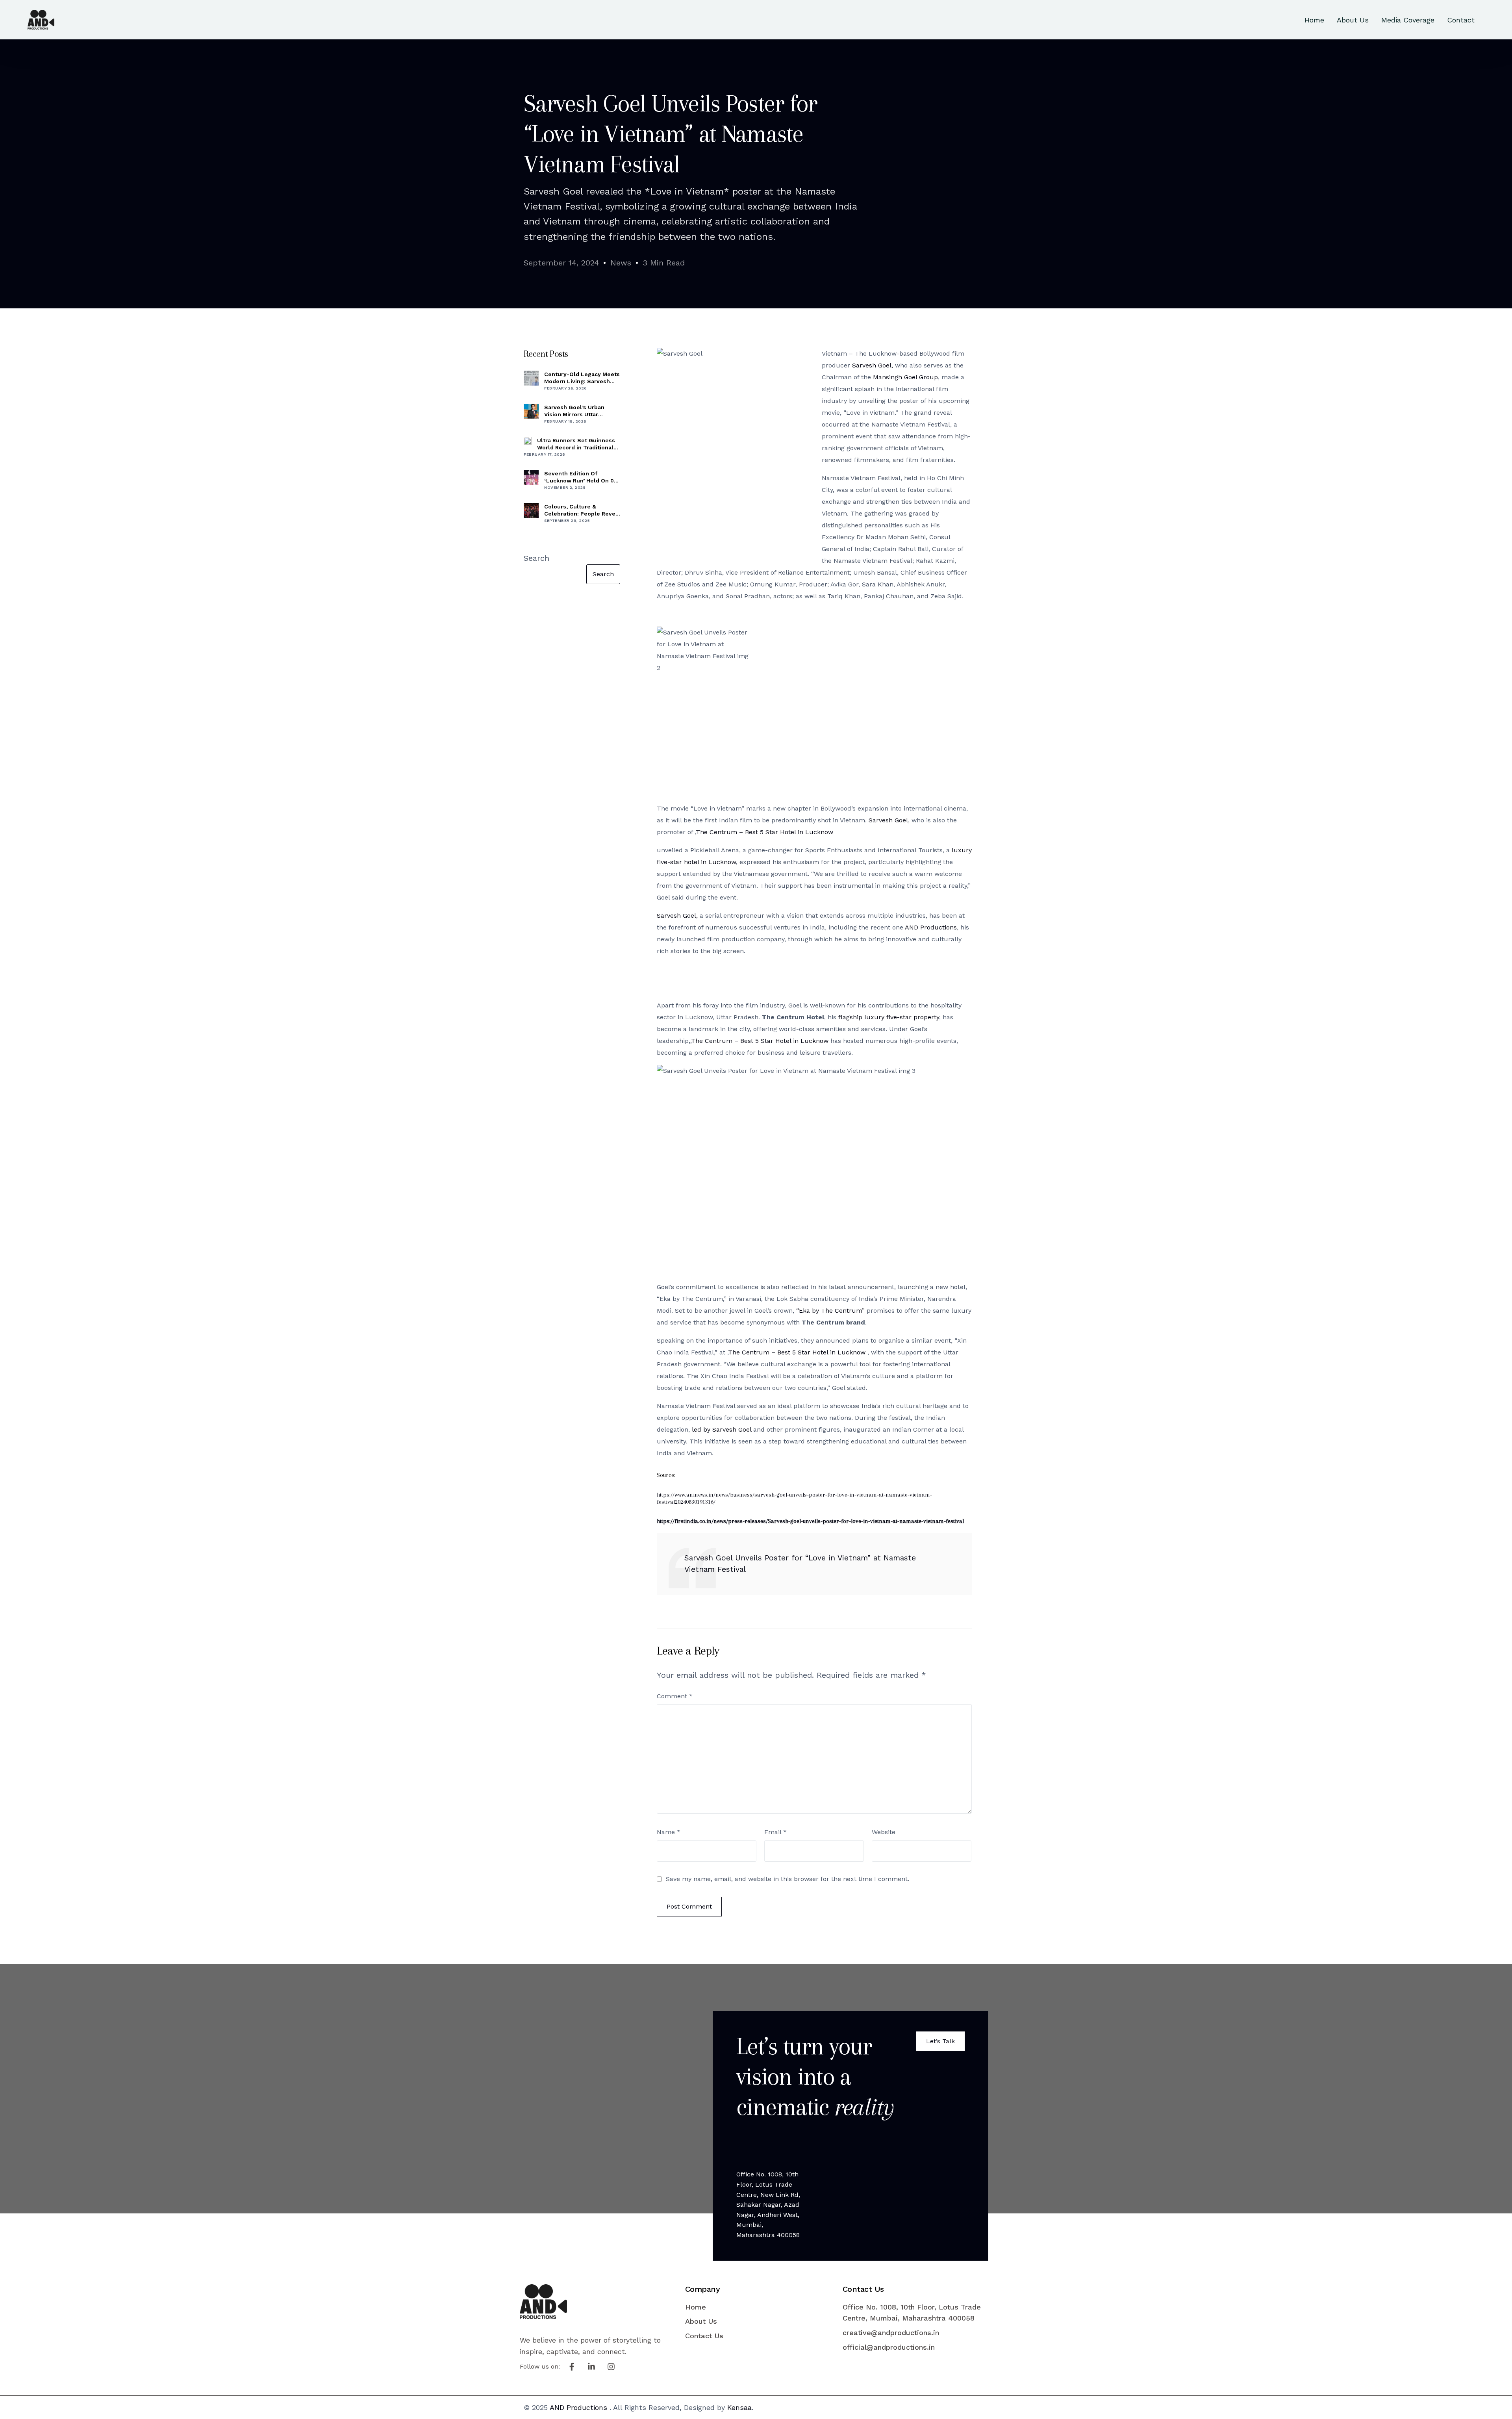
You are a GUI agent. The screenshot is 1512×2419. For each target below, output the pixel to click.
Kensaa (739, 2407)
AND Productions (931, 927)
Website (884, 1832)
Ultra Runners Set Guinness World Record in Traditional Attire (576, 444)
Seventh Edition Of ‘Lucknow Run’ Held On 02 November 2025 (581, 477)
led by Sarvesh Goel (722, 1429)
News (621, 263)
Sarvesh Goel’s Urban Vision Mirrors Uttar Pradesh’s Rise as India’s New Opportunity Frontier (580, 411)
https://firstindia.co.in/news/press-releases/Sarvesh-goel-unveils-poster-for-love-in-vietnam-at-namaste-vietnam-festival (810, 1521)
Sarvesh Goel (888, 820)
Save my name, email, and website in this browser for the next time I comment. (787, 1879)
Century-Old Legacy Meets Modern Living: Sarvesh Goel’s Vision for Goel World (582, 378)
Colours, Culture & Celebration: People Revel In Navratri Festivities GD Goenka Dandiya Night (581, 510)
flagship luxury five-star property (889, 1017)
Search (536, 558)
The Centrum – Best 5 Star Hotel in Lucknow (764, 832)
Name (669, 1832)
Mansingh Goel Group (905, 377)
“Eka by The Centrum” (830, 1311)
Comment (675, 1696)
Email (775, 1832)
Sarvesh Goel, (873, 365)
